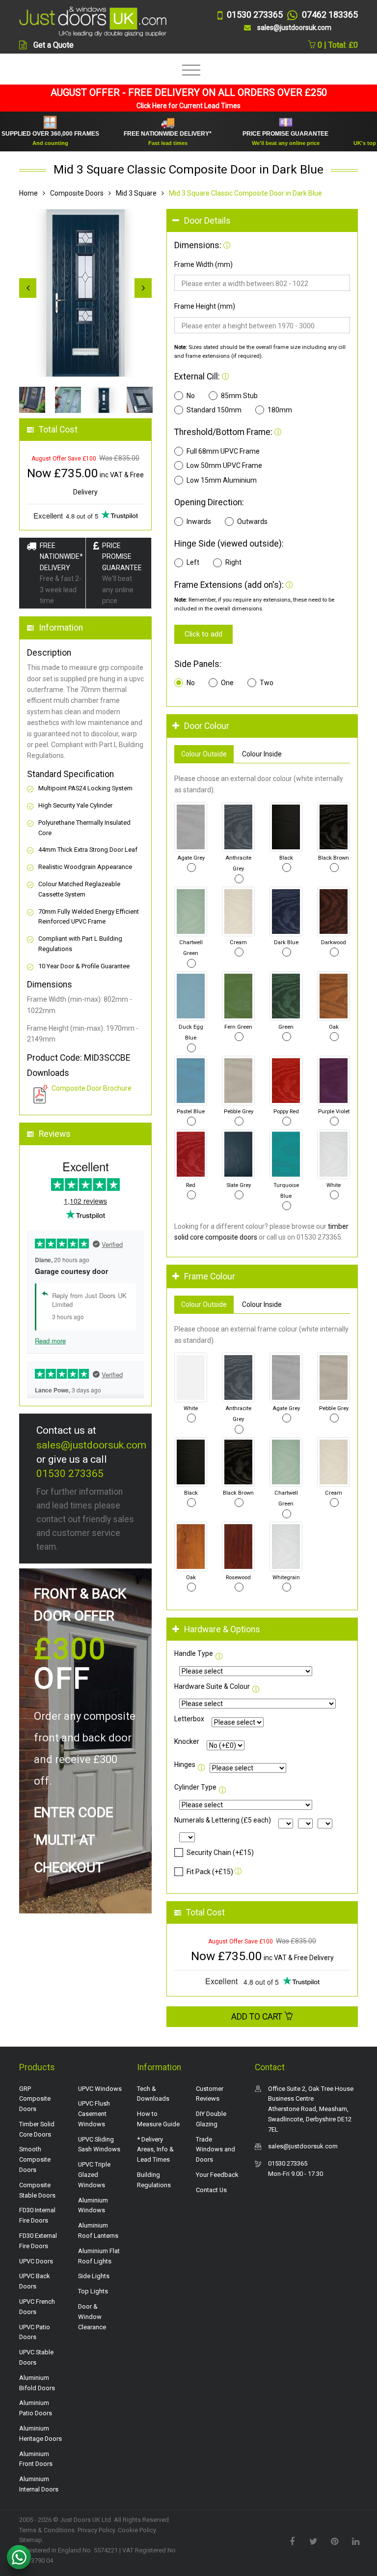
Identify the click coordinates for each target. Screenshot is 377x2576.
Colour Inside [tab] (262, 754)
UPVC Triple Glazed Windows (94, 2175)
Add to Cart (258, 2017)
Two (267, 683)
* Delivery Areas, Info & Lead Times (155, 2150)
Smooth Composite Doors (35, 2159)
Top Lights (93, 2291)
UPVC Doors (36, 2261)
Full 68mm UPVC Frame (223, 451)
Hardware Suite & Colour (212, 1686)
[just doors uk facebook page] (292, 2541)
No (191, 396)
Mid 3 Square (136, 193)
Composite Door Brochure (92, 1088)
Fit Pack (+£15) (210, 1872)
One (227, 683)
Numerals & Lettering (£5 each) (223, 1820)
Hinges (185, 1765)
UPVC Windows (100, 2089)
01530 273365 (70, 1474)
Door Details (207, 221)
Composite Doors (77, 193)
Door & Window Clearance (92, 2317)
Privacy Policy (96, 2530)
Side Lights (94, 2276)
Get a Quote (54, 45)
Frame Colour (210, 1276)
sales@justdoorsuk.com (91, 1445)
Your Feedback (217, 2175)
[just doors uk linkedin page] (355, 2541)
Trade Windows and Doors (215, 2150)
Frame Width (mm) (203, 264)
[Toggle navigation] (189, 71)
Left (193, 562)
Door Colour (207, 726)
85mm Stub (239, 396)
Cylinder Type (195, 1787)
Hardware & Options (222, 1629)
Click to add (203, 634)
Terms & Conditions (47, 2530)
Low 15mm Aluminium (222, 480)
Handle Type (194, 1653)
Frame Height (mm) (205, 306)
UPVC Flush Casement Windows (94, 2114)
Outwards (252, 521)
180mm (280, 410)
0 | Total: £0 (337, 45)
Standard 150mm (214, 410)
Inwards (199, 521)
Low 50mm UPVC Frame (224, 465)
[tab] (262, 221)
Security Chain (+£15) (220, 1852)
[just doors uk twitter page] (313, 2541)
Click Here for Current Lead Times (188, 106)
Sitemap (31, 2540)
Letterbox (189, 1719)
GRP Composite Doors (35, 2099)
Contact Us (211, 2190)
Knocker (187, 1741)
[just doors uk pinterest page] (334, 2541)
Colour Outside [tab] (204, 754)
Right (233, 562)
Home (28, 193)
